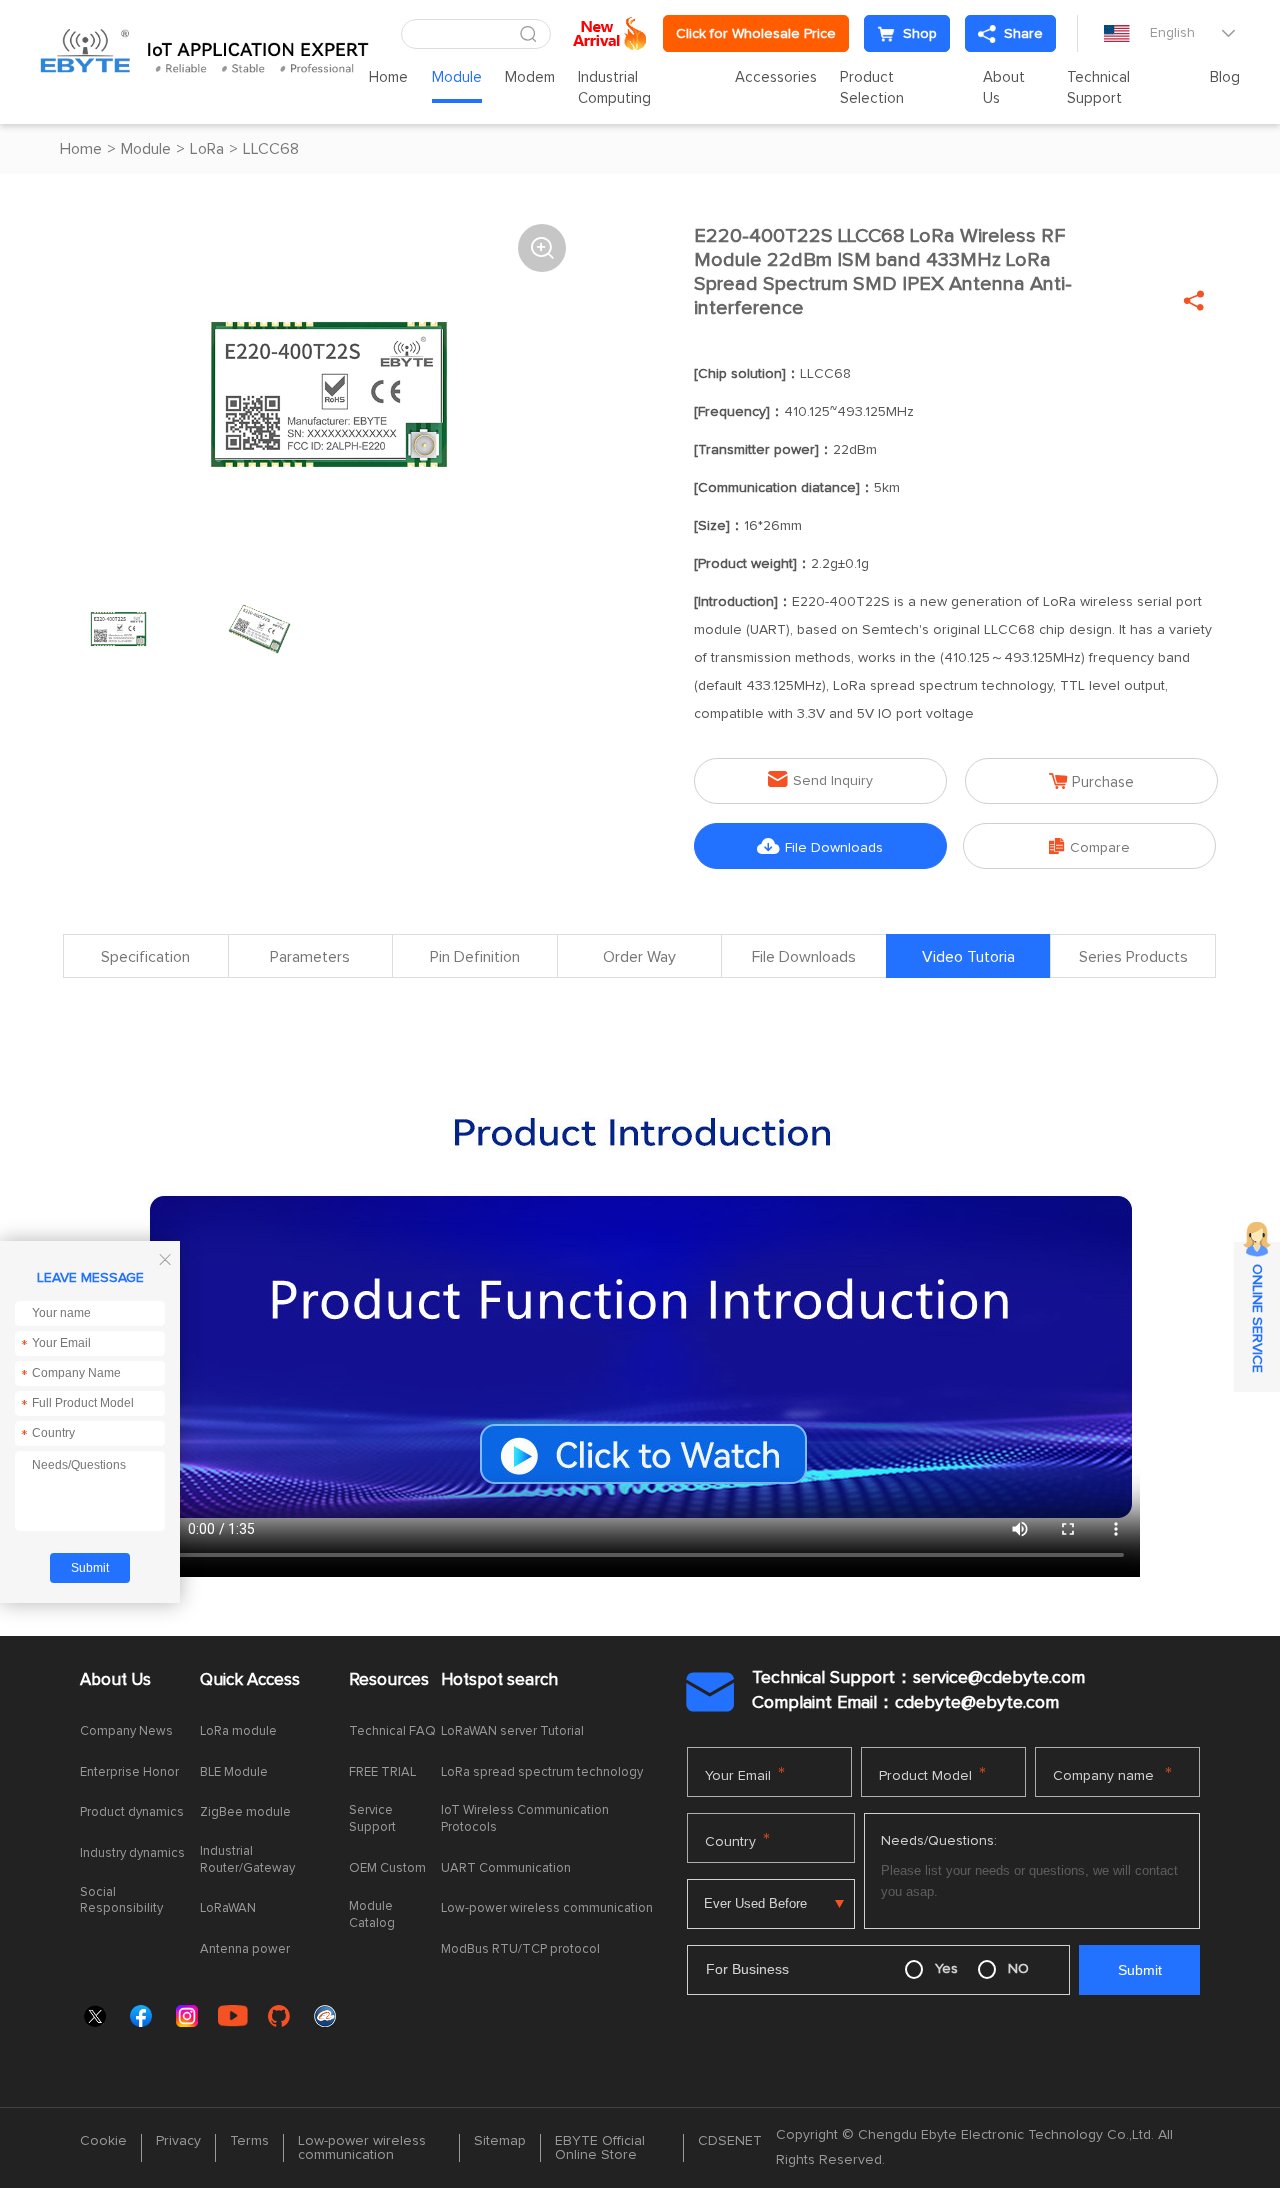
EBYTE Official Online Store (600, 2148)
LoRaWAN (228, 1908)
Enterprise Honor (129, 1772)
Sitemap (500, 2141)
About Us (1004, 88)
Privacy (178, 2141)
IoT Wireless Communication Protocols (525, 1819)
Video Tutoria (968, 957)
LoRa (207, 149)
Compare (1089, 846)
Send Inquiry (820, 779)
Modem (530, 77)
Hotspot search (499, 1680)
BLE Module (234, 1772)
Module (457, 77)
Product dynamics (132, 1812)
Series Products (1133, 957)
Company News (126, 1731)
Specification (145, 957)
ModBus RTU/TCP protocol (520, 1949)
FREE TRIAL (382, 1772)
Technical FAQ (392, 1731)
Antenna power (245, 1949)
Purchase (1091, 781)
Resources (389, 1680)
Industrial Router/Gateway (247, 1860)
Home (388, 77)
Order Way (639, 957)
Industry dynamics (132, 1853)
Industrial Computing (614, 88)
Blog (1225, 77)
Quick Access (250, 1680)
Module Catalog (372, 1915)
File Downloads (820, 846)
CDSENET (730, 2141)
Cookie (103, 2141)
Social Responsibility (121, 1901)
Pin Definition (475, 957)
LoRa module (238, 1731)
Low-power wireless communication (547, 1908)
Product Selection (872, 88)
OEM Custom (387, 1868)
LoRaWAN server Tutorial (512, 1731)
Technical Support (1098, 88)
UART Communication (506, 1868)
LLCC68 (271, 149)
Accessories (776, 77)
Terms (249, 2141)
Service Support (372, 1819)
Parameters (310, 957)
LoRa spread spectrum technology (542, 1772)
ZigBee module (245, 1812)
